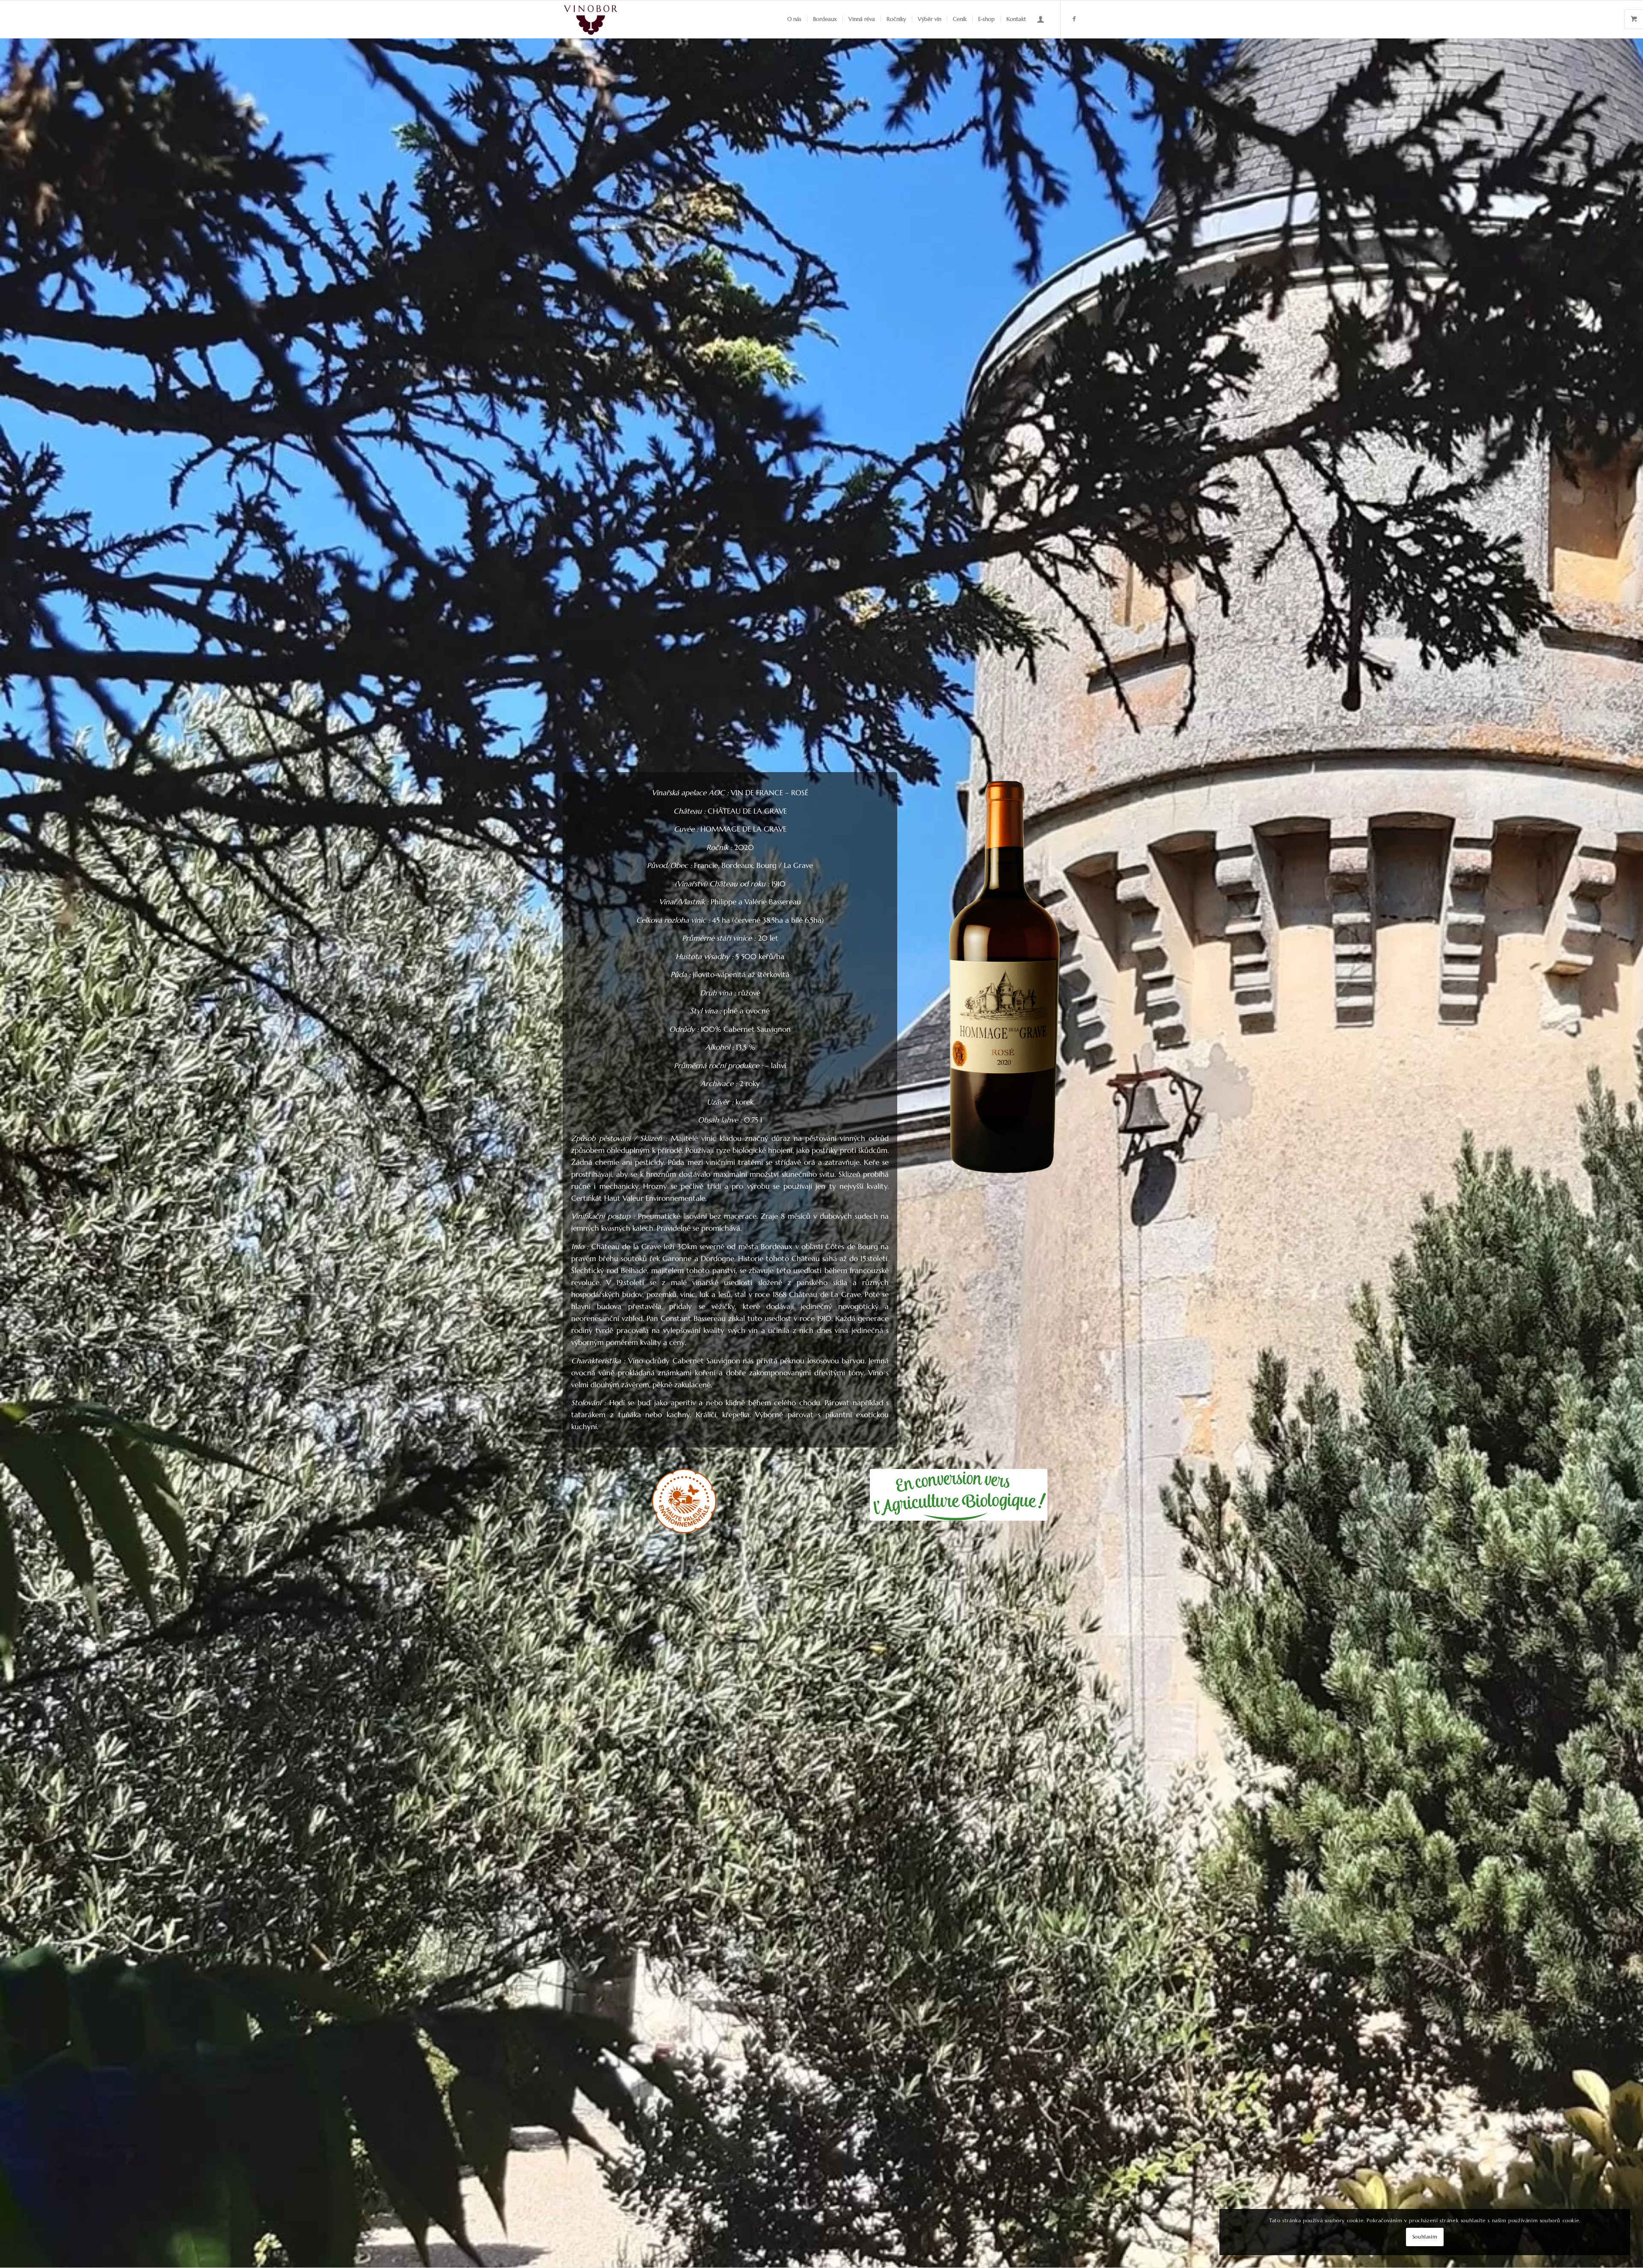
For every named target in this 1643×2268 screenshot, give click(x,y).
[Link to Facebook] (1074, 19)
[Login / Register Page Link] (1041, 19)
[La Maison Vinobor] (591, 19)
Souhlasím (1425, 2237)
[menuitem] (794, 19)
